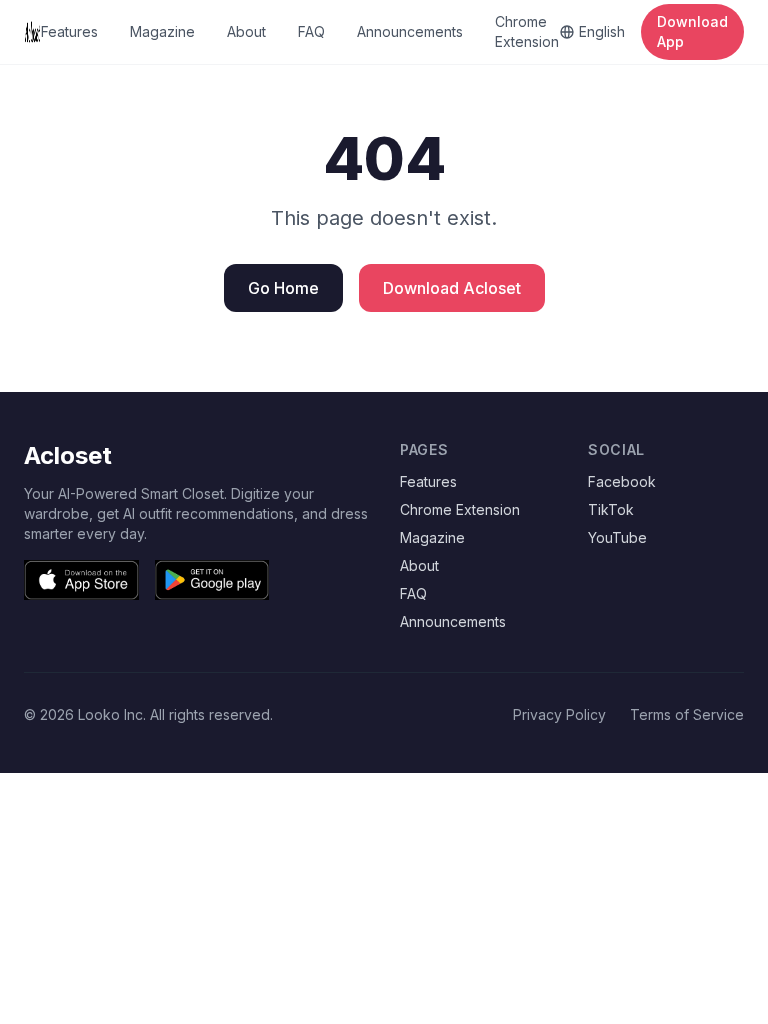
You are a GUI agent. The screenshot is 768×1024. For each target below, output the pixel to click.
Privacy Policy (559, 714)
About (246, 31)
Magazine (162, 31)
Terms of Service (687, 714)
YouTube (617, 537)
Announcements (410, 31)
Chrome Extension (527, 31)
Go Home (283, 288)
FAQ (311, 31)
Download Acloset (452, 288)
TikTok (611, 509)
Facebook (622, 481)
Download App (692, 31)
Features (69, 31)
